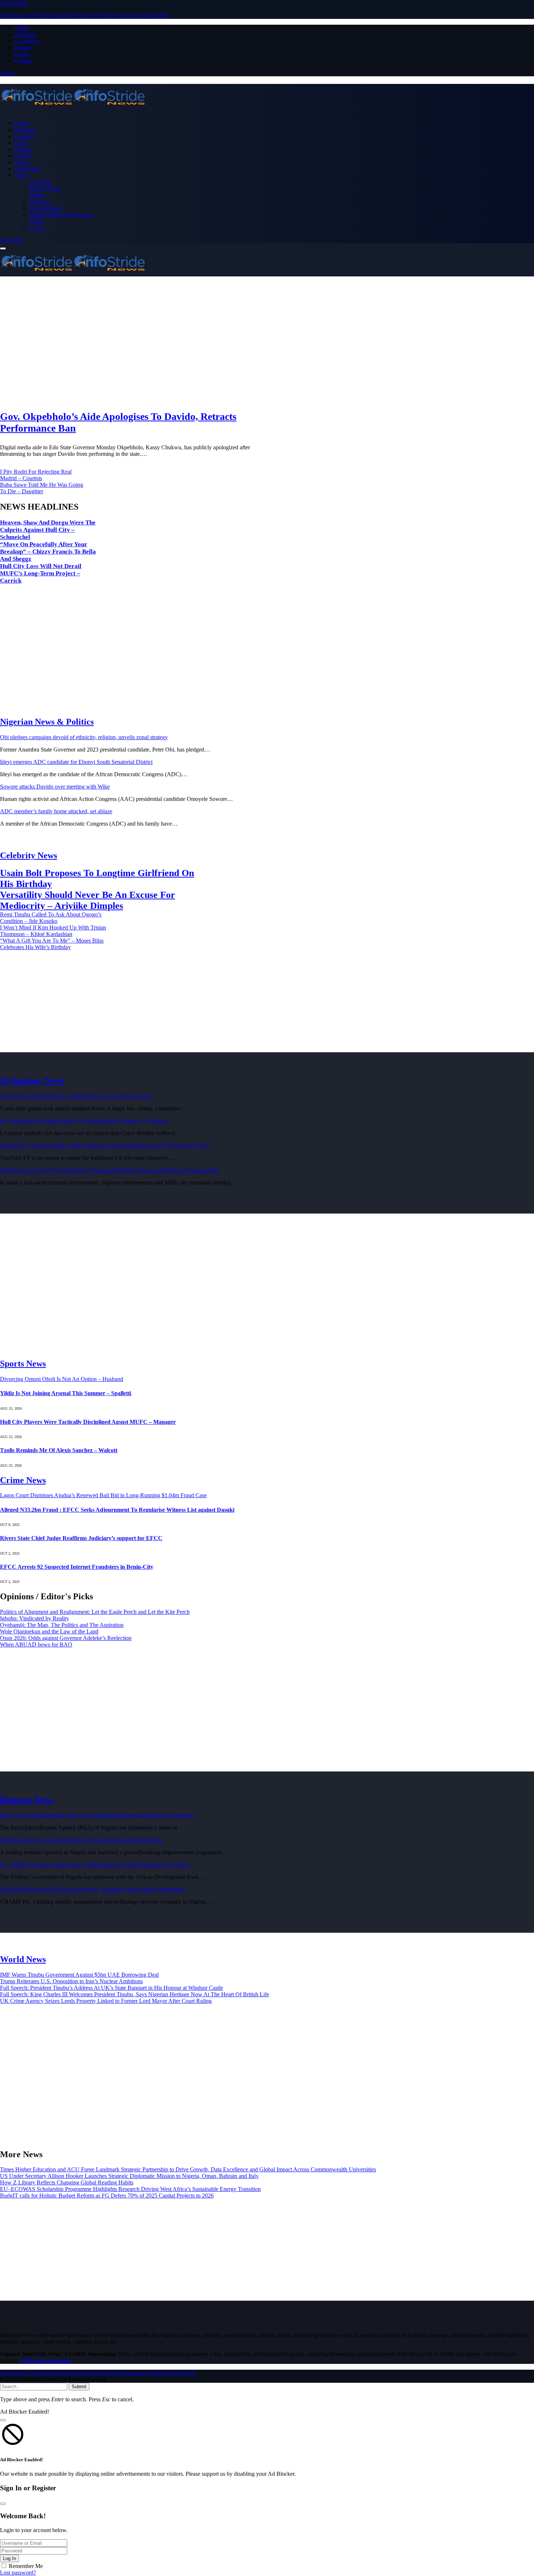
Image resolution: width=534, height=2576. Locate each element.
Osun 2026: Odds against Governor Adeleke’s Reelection (66, 1638)
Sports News (23, 1364)
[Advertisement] (218, 344)
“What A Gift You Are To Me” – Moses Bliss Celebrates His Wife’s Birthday (52, 944)
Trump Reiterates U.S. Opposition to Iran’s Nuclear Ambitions (71, 1981)
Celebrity (25, 136)
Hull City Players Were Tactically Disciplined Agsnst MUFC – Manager (88, 1422)
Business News (27, 1800)
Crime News (23, 1480)
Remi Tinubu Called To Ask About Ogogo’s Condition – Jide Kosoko (51, 918)
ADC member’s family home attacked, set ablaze (56, 811)
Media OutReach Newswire (61, 214)
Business (25, 129)
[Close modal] (3, 2420)
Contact (23, 60)
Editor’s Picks (45, 188)
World (36, 221)
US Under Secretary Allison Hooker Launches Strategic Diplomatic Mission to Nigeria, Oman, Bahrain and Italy (129, 2176)
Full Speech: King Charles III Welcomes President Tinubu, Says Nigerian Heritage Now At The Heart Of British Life (135, 1994)
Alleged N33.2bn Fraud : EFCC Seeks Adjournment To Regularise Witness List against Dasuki (117, 1510)
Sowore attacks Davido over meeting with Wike (55, 787)
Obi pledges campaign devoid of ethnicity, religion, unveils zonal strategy (84, 737)
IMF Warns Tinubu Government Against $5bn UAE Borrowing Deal (79, 1975)
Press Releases (46, 208)
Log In (9, 2558)
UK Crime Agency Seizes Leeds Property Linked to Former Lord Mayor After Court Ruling (106, 2001)
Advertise (26, 34)
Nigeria (23, 149)
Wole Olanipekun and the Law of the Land (49, 1631)
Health (37, 195)
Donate (23, 47)
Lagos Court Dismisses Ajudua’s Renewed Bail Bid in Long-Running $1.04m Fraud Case (103, 1495)
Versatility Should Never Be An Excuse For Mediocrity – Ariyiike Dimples (88, 900)
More (21, 175)
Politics (23, 156)
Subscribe (11, 240)
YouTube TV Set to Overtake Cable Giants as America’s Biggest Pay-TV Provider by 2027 (105, 1145)
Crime (22, 143)
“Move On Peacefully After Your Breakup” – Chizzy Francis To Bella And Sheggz (48, 552)
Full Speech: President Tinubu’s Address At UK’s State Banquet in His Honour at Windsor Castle (112, 1988)
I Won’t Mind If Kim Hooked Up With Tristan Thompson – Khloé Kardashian (53, 931)
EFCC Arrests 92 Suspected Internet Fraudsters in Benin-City (77, 1567)
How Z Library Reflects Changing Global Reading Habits (67, 2182)
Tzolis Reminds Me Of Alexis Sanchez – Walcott (59, 1450)
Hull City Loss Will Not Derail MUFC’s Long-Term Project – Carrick (41, 573)
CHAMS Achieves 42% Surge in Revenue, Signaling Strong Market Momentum (93, 1889)
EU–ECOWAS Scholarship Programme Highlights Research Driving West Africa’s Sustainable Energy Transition (130, 2189)
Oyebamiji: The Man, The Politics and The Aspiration (62, 1625)
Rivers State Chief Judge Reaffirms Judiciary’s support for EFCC (81, 1538)
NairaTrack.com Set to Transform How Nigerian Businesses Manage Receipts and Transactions (109, 1170)
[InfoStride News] (267, 98)
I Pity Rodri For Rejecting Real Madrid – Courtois (36, 475)
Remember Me (26, 2566)
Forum (22, 54)
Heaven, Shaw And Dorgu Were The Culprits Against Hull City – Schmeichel (48, 530)
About (22, 28)
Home (22, 123)
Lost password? (18, 2573)
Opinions (40, 201)
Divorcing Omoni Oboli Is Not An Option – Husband (62, 1379)
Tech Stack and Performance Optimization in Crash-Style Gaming (76, 1096)
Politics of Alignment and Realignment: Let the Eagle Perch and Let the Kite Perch (95, 1612)
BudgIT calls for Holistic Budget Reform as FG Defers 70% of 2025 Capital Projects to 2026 (107, 2196)
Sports (22, 162)
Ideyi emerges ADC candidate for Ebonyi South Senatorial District (76, 762)
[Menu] (3, 248)
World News (23, 1959)
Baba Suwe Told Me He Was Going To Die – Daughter (42, 488)
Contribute (27, 41)
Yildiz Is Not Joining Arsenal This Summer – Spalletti (66, 1393)
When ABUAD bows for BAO (36, 1645)
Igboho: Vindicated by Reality (35, 1618)
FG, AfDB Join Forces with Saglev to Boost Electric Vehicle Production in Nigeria (95, 1865)
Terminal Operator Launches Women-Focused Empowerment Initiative (81, 1840)
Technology (28, 169)
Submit (79, 2387)
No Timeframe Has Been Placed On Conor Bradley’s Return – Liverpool (84, 1121)
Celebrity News (29, 855)
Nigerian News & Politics (47, 722)
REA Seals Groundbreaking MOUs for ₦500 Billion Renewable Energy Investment (97, 1815)
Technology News (32, 1081)
